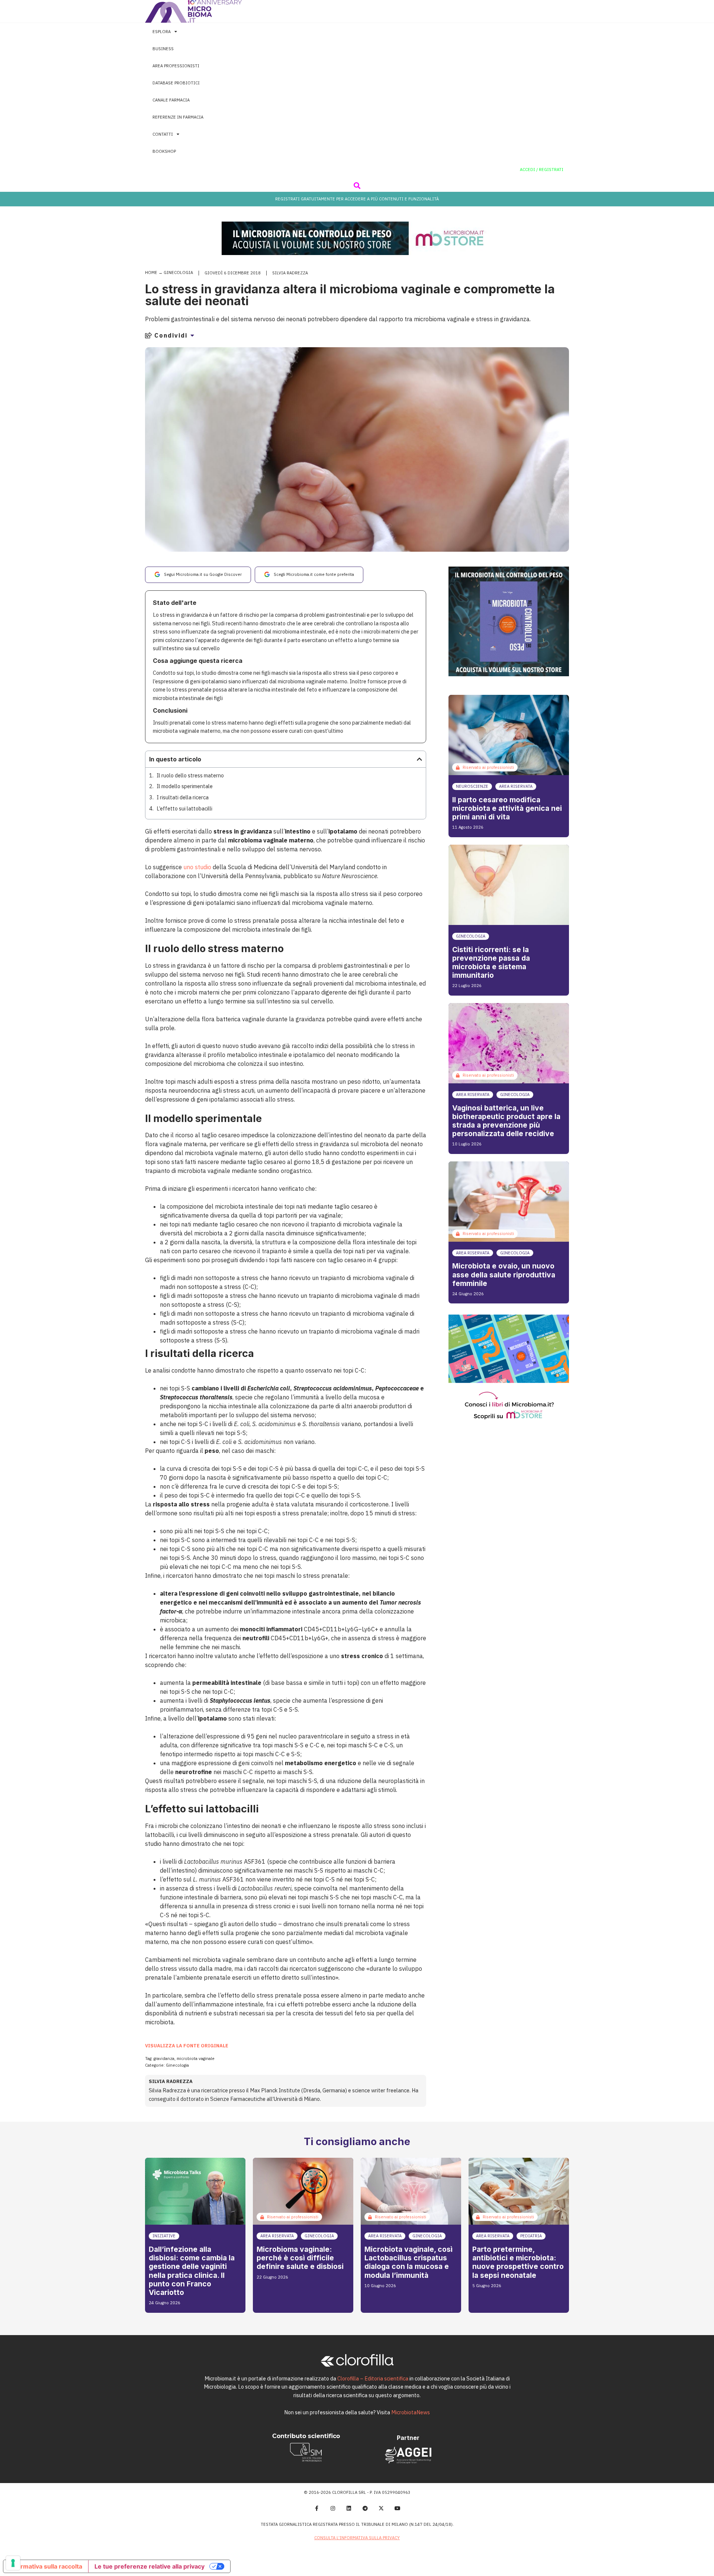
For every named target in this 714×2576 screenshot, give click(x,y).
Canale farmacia (171, 100)
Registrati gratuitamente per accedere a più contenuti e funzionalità (357, 199)
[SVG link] (193, 11)
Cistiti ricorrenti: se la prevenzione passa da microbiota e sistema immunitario (491, 962)
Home (151, 273)
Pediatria (531, 2236)
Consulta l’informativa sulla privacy (357, 2538)
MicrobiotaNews (411, 2412)
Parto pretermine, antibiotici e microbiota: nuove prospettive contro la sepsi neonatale (518, 2262)
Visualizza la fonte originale (187, 2046)
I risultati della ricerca (183, 797)
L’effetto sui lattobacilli (184, 808)
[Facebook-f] (316, 2508)
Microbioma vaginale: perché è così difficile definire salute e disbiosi (300, 2258)
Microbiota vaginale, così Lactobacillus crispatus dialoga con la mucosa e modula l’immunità (409, 2262)
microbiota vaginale (196, 2058)
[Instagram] (333, 2508)
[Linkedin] (349, 2508)
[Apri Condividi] (192, 335)
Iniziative (164, 2236)
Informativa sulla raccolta (46, 2566)
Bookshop (164, 151)
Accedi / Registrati (542, 170)
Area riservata (516, 786)
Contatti (163, 134)
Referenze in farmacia (178, 117)
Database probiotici (176, 83)
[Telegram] (365, 2508)
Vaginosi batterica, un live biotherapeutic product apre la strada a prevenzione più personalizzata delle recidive (506, 1121)
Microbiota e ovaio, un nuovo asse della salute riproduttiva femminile (504, 1274)
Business (163, 49)
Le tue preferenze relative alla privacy (149, 2566)
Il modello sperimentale (185, 786)
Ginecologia (178, 273)
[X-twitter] (382, 2508)
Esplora (162, 32)
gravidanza (164, 2058)
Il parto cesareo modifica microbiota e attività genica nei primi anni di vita (507, 808)
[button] (357, 185)
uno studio (197, 867)
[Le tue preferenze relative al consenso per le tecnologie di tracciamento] (13, 2563)
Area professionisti (176, 66)
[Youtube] (398, 2508)
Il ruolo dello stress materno (190, 775)
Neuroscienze (472, 786)
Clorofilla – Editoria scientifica (373, 2378)
